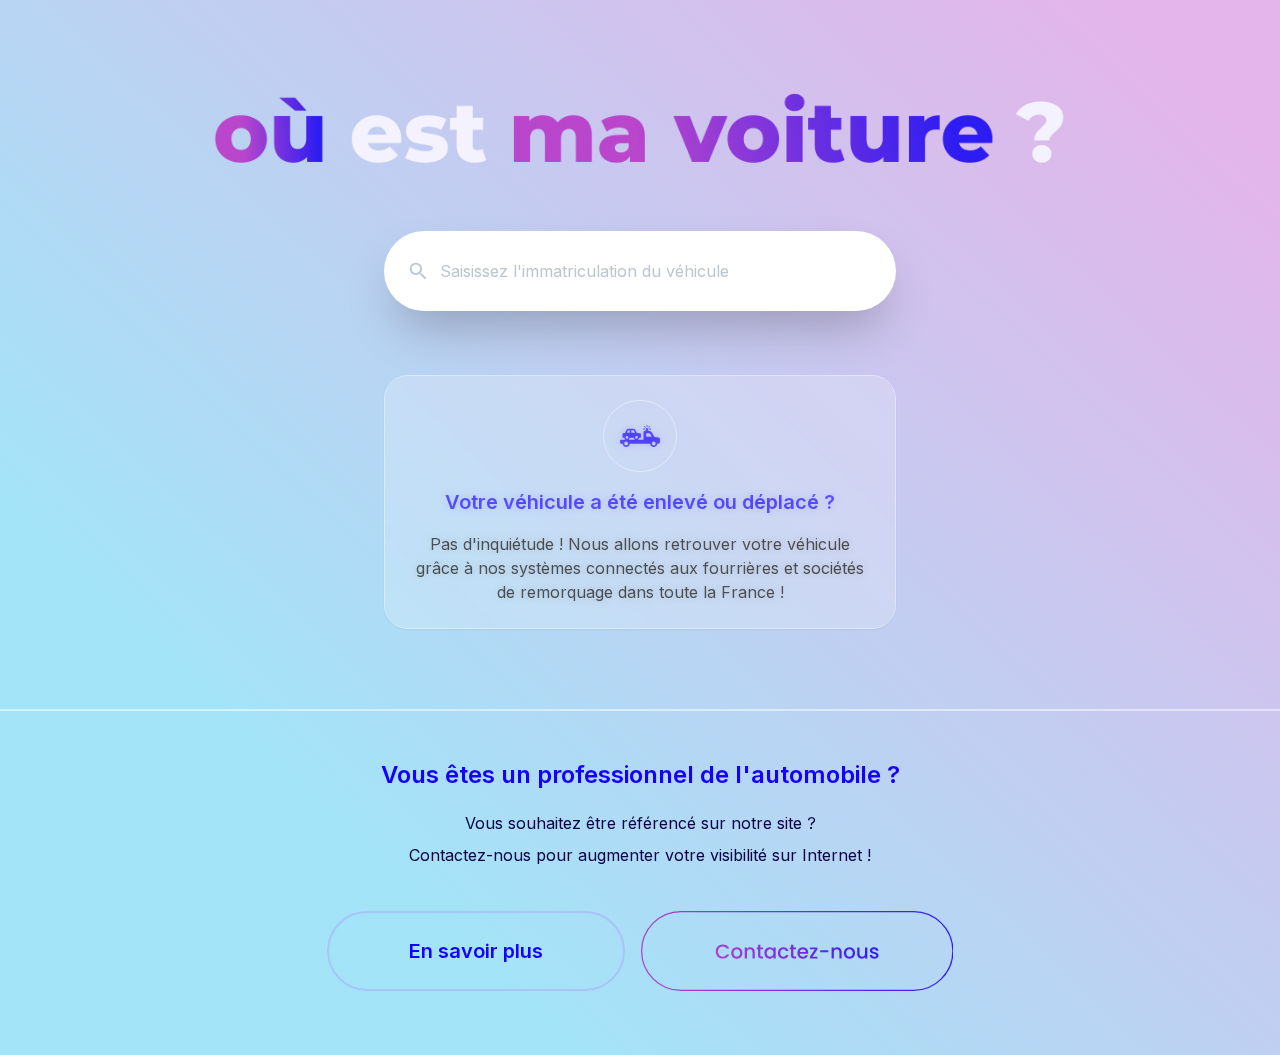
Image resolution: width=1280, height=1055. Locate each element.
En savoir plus (476, 951)
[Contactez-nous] (797, 951)
